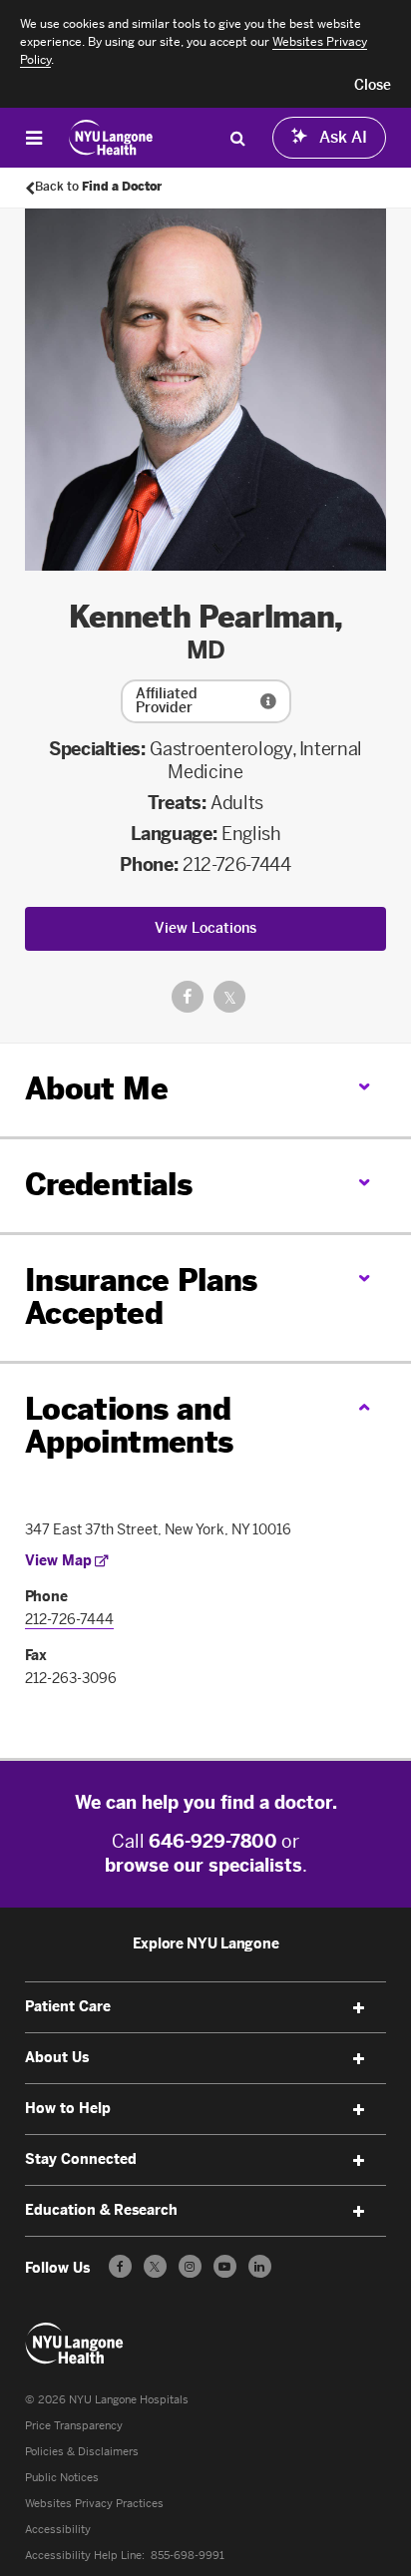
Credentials (108, 1185)
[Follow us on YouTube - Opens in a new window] (225, 2266)
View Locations (205, 928)
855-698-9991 (188, 2556)
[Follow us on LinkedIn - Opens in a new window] (260, 2266)
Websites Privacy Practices (94, 2504)
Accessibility (58, 2530)
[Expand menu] (358, 2008)
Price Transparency (74, 2426)
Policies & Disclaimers (82, 2452)
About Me (96, 1089)
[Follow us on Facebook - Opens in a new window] (120, 2266)
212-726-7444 (237, 865)
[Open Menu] (34, 138)
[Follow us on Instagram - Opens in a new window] (190, 2266)
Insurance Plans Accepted (141, 1297)
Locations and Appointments (129, 1426)
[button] (373, 86)
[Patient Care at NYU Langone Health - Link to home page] (111, 138)
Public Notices (62, 2478)
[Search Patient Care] (237, 138)
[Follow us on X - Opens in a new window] (155, 2266)
